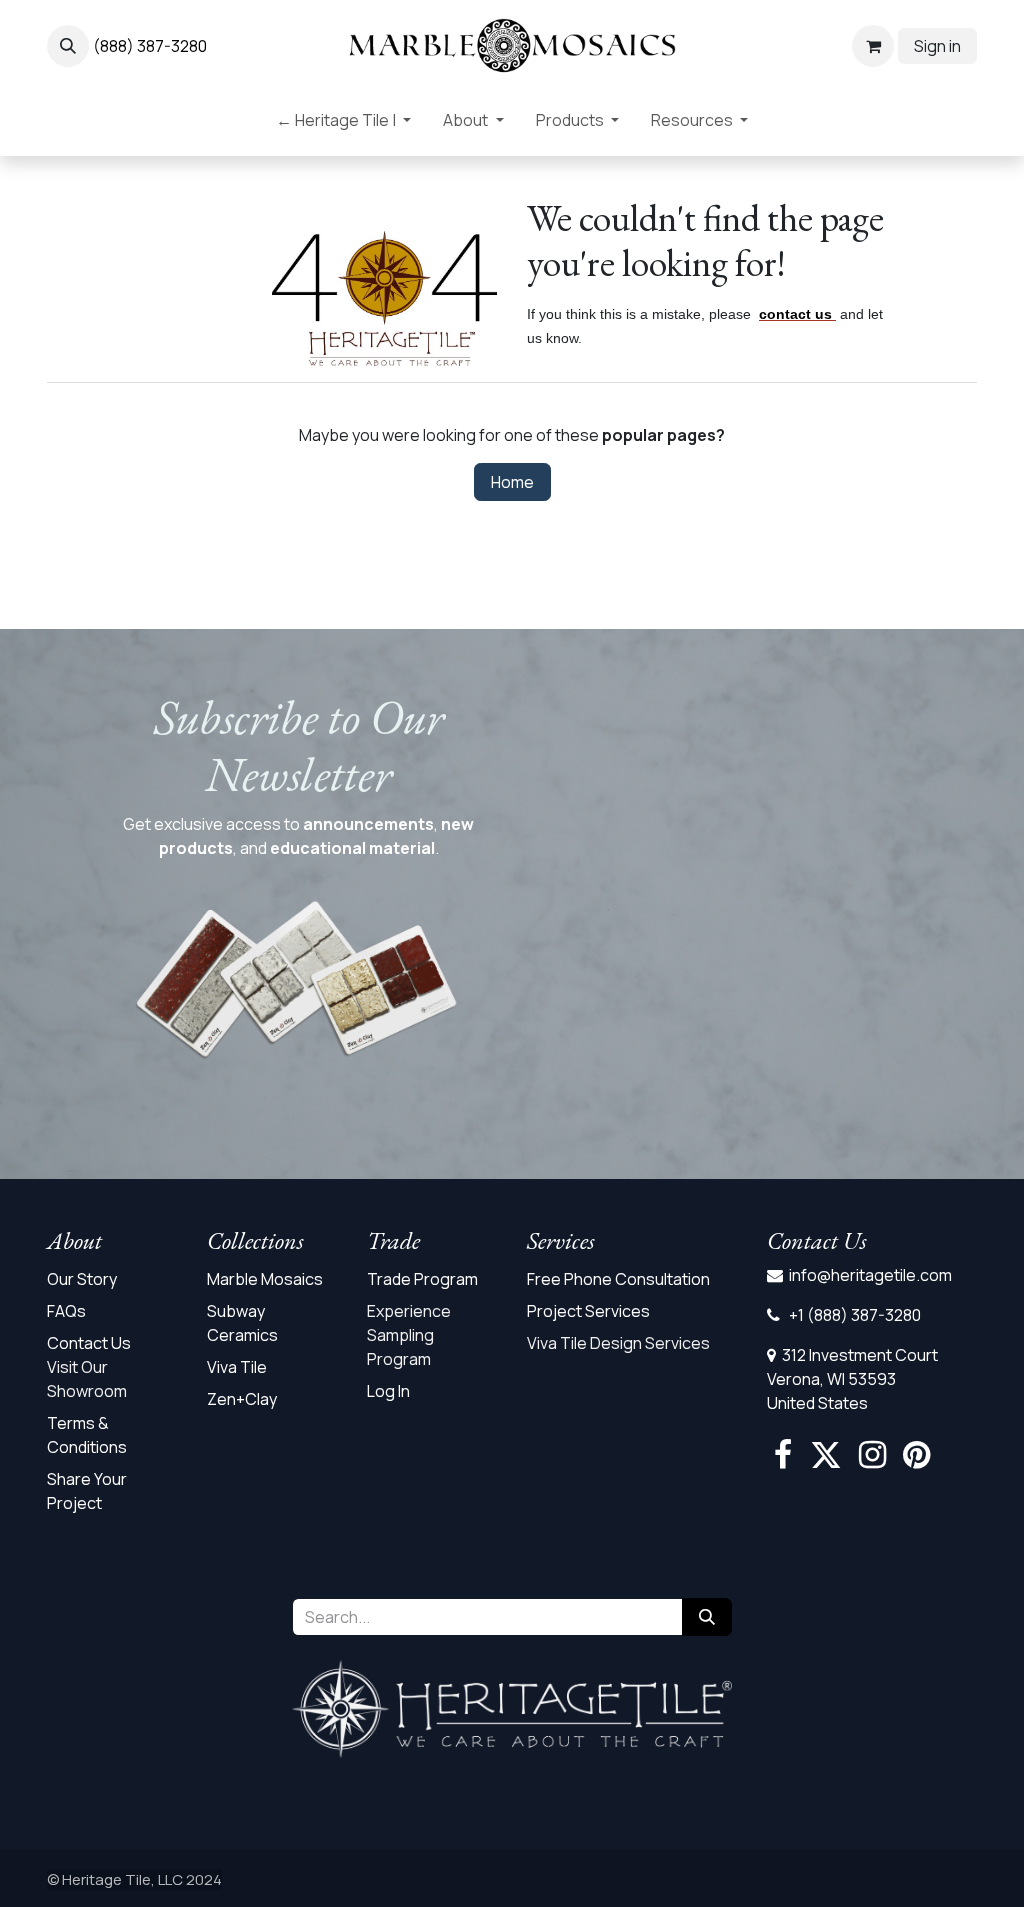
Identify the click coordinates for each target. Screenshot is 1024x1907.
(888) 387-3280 (150, 46)
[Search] (707, 1617)
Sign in (937, 46)
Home (512, 482)
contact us (795, 314)
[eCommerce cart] (873, 46)
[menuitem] (343, 124)
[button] (68, 46)
